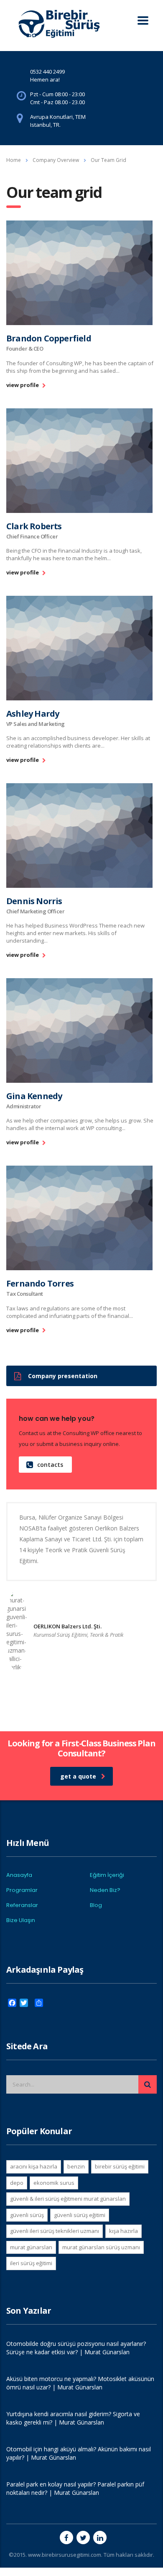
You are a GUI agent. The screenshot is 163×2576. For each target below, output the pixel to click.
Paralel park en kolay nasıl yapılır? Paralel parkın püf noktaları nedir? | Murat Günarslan (75, 2488)
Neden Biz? (105, 1890)
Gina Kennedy (34, 1096)
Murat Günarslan (31, 2247)
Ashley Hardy (33, 714)
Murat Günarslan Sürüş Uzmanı (101, 2247)
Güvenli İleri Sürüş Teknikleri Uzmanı (55, 2231)
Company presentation (63, 1376)
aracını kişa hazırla (34, 2166)
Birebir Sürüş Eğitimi (120, 2166)
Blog (96, 1905)
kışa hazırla (124, 2231)
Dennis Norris (34, 901)
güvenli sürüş (27, 2215)
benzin (76, 2166)
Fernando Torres (40, 1283)
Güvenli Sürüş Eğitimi (80, 2215)
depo (17, 2183)
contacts (50, 1465)
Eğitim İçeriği (107, 1875)
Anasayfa (19, 1875)
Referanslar (22, 1905)
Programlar (22, 1890)
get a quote (78, 1776)
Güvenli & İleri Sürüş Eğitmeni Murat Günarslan (68, 2199)
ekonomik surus (54, 2183)
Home (14, 160)
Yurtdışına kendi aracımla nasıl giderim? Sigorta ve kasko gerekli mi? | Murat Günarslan (73, 2418)
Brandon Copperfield (49, 338)
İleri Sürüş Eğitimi (31, 2263)
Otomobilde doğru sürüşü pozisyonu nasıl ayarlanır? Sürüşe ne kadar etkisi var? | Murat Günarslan (76, 2348)
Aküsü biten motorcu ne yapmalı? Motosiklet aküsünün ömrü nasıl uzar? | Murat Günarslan (80, 2383)
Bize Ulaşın (21, 1920)
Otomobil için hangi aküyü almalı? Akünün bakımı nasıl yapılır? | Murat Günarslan (79, 2453)
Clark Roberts (34, 526)
